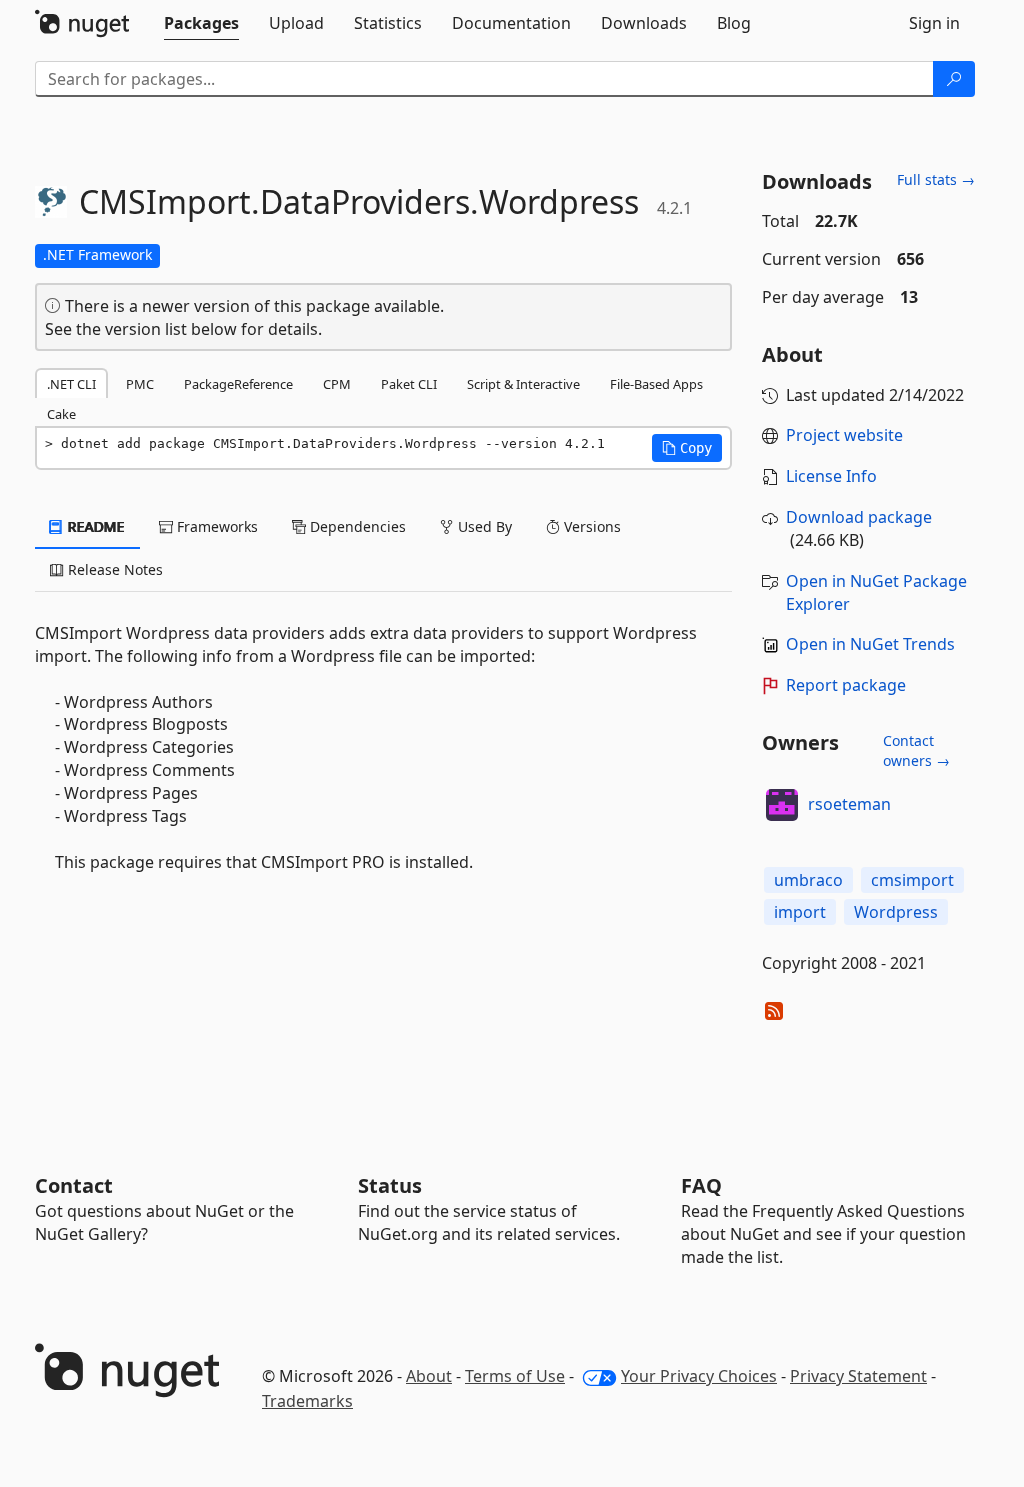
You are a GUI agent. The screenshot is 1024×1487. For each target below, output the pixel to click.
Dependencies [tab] (356, 526)
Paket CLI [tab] (409, 384)
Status (390, 1185)
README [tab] (94, 526)
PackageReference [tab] (238, 384)
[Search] (954, 79)
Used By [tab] (483, 526)
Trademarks (307, 1401)
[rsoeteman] (782, 805)
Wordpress (896, 912)
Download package (859, 517)
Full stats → (936, 179)
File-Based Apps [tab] (656, 384)
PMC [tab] (140, 384)
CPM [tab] (337, 384)
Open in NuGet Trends (870, 644)
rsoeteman (849, 804)
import (800, 912)
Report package (846, 685)
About (429, 1376)
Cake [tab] (61, 414)
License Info (831, 476)
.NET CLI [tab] (71, 384)
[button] (687, 448)
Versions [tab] (590, 526)
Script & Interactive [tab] (523, 384)
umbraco (808, 880)
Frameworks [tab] (215, 526)
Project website (844, 435)
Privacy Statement (858, 1376)
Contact (74, 1185)
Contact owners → (916, 750)
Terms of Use (515, 1376)
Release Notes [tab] (113, 569)
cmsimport (912, 880)
